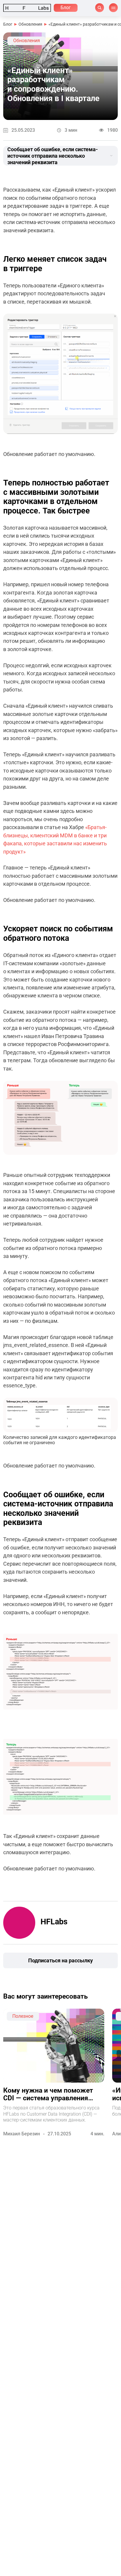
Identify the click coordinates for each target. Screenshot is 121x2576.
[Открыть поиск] (100, 8)
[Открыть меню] (113, 8)
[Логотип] (27, 8)
